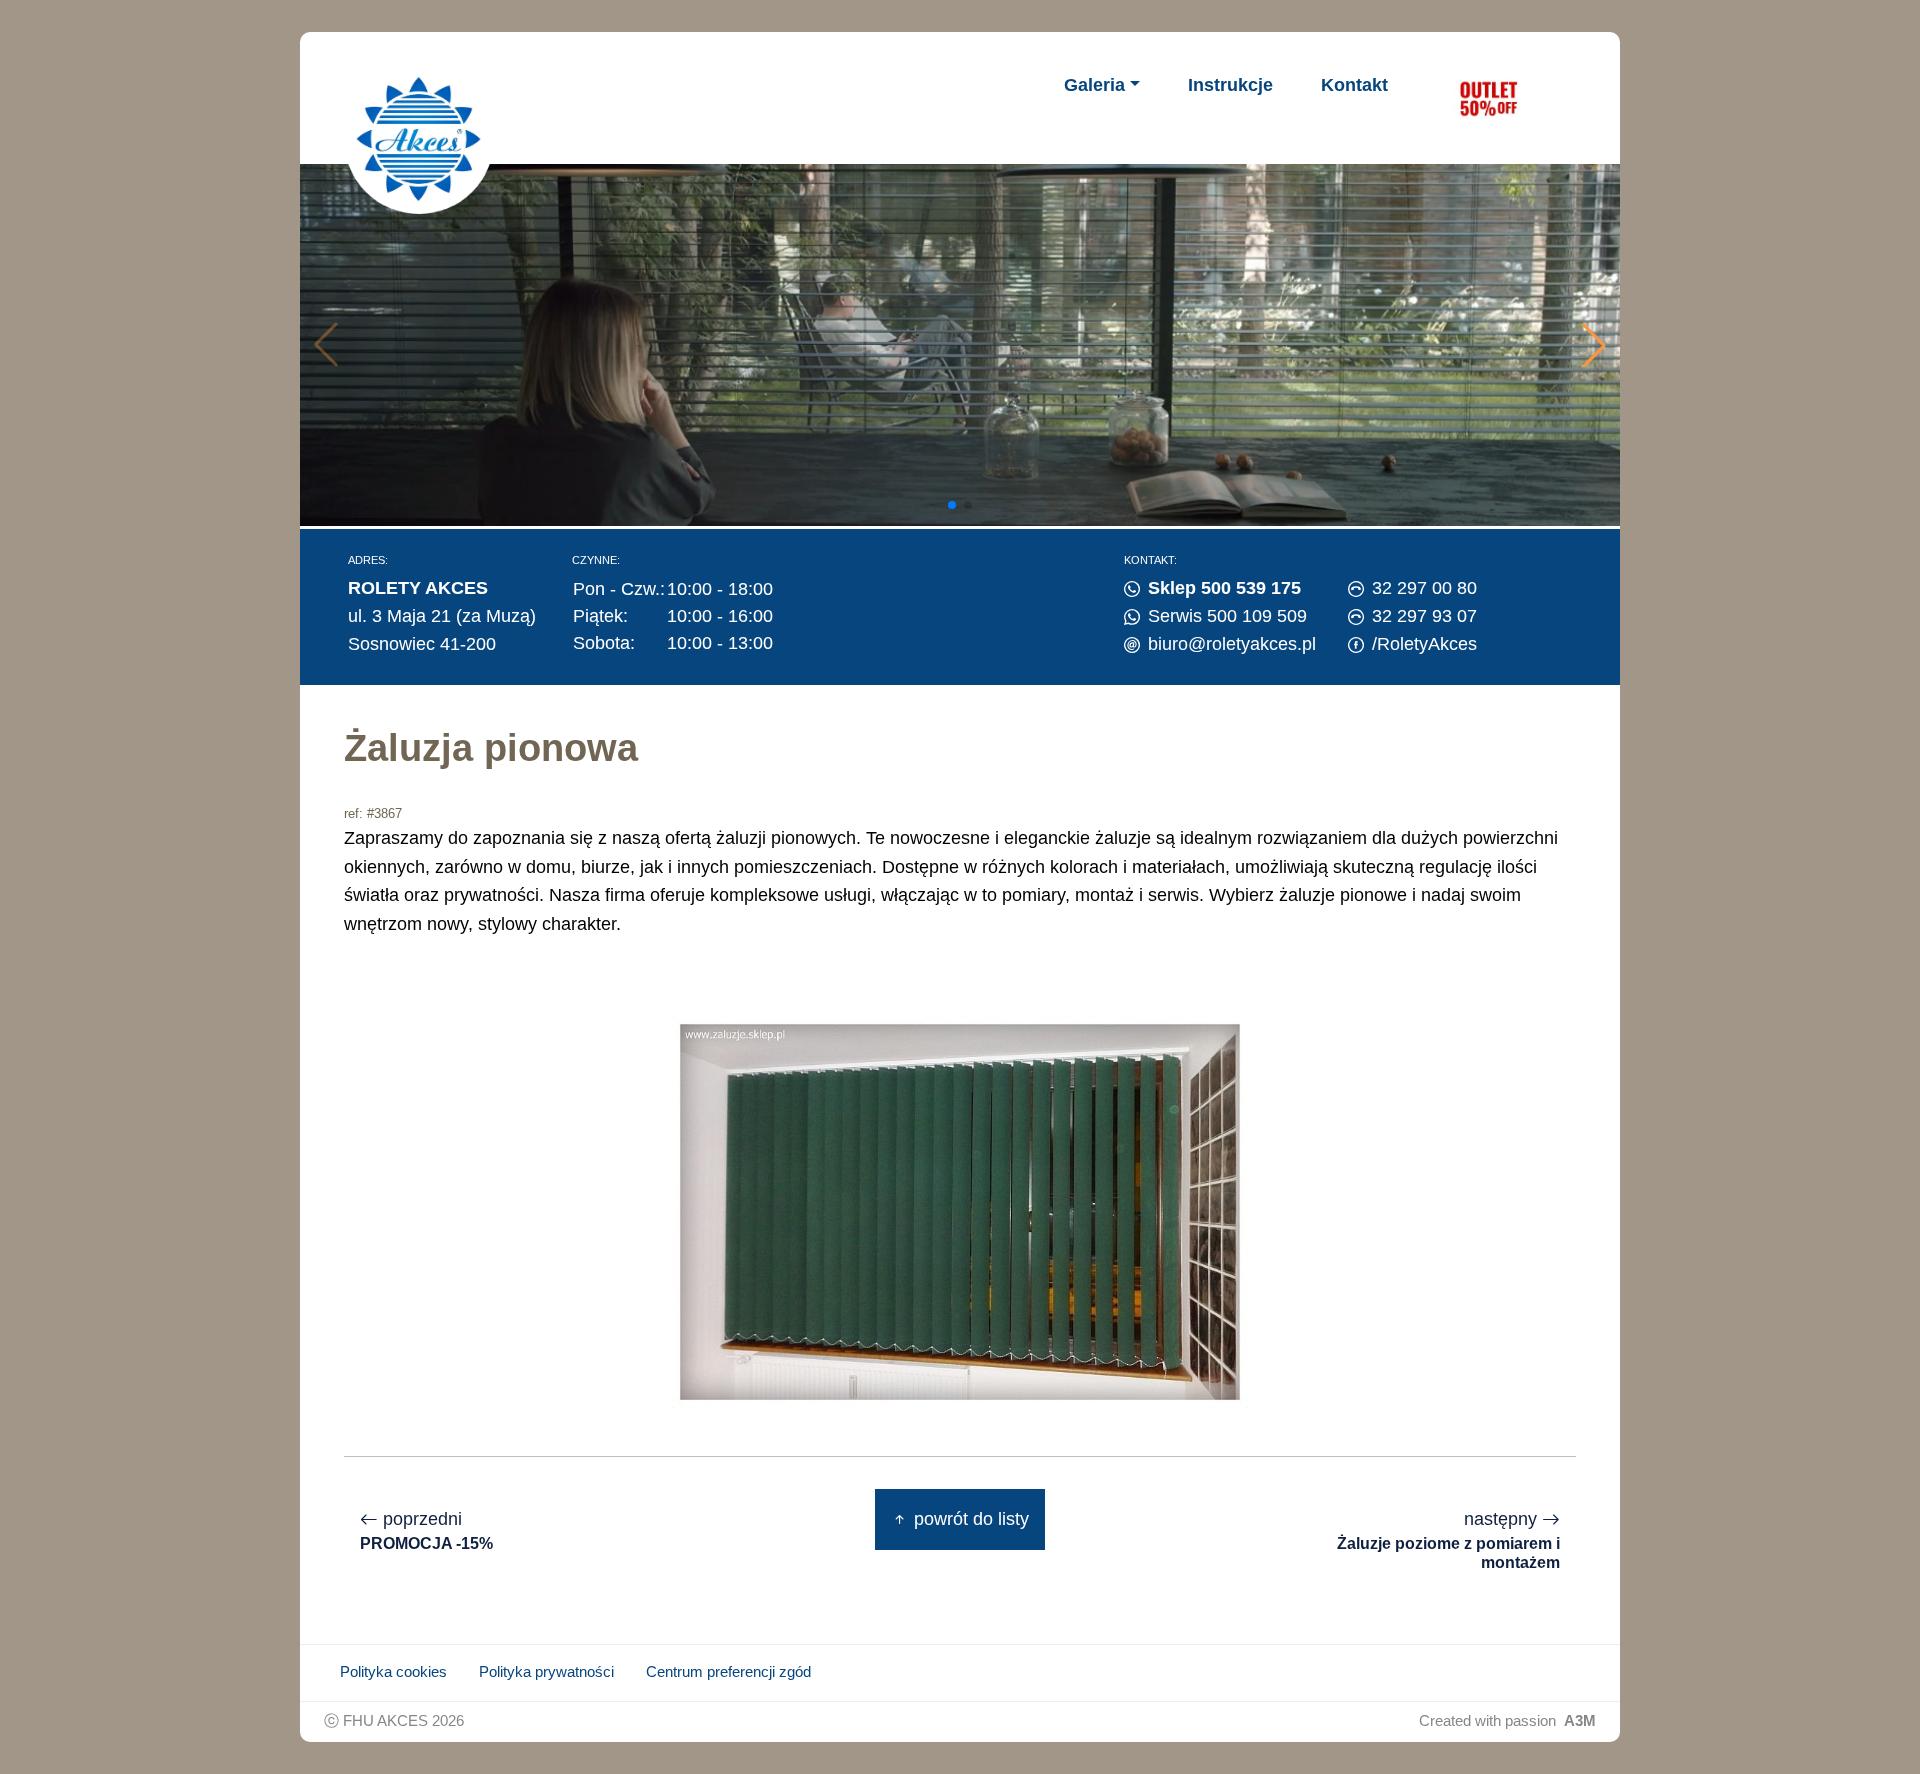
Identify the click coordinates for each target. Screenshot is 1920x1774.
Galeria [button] (1094, 85)
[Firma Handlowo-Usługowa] (419, 139)
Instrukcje (1230, 85)
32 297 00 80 (1424, 588)
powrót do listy (969, 1519)
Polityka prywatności (546, 1672)
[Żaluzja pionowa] (960, 1211)
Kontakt (1354, 85)
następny (1448, 1540)
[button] (1594, 345)
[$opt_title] (1488, 98)
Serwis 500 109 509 (1227, 616)
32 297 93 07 (1424, 616)
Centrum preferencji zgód (728, 1672)
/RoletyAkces (1424, 644)
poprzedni (426, 1530)
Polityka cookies (393, 1672)
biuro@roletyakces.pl (1232, 644)
